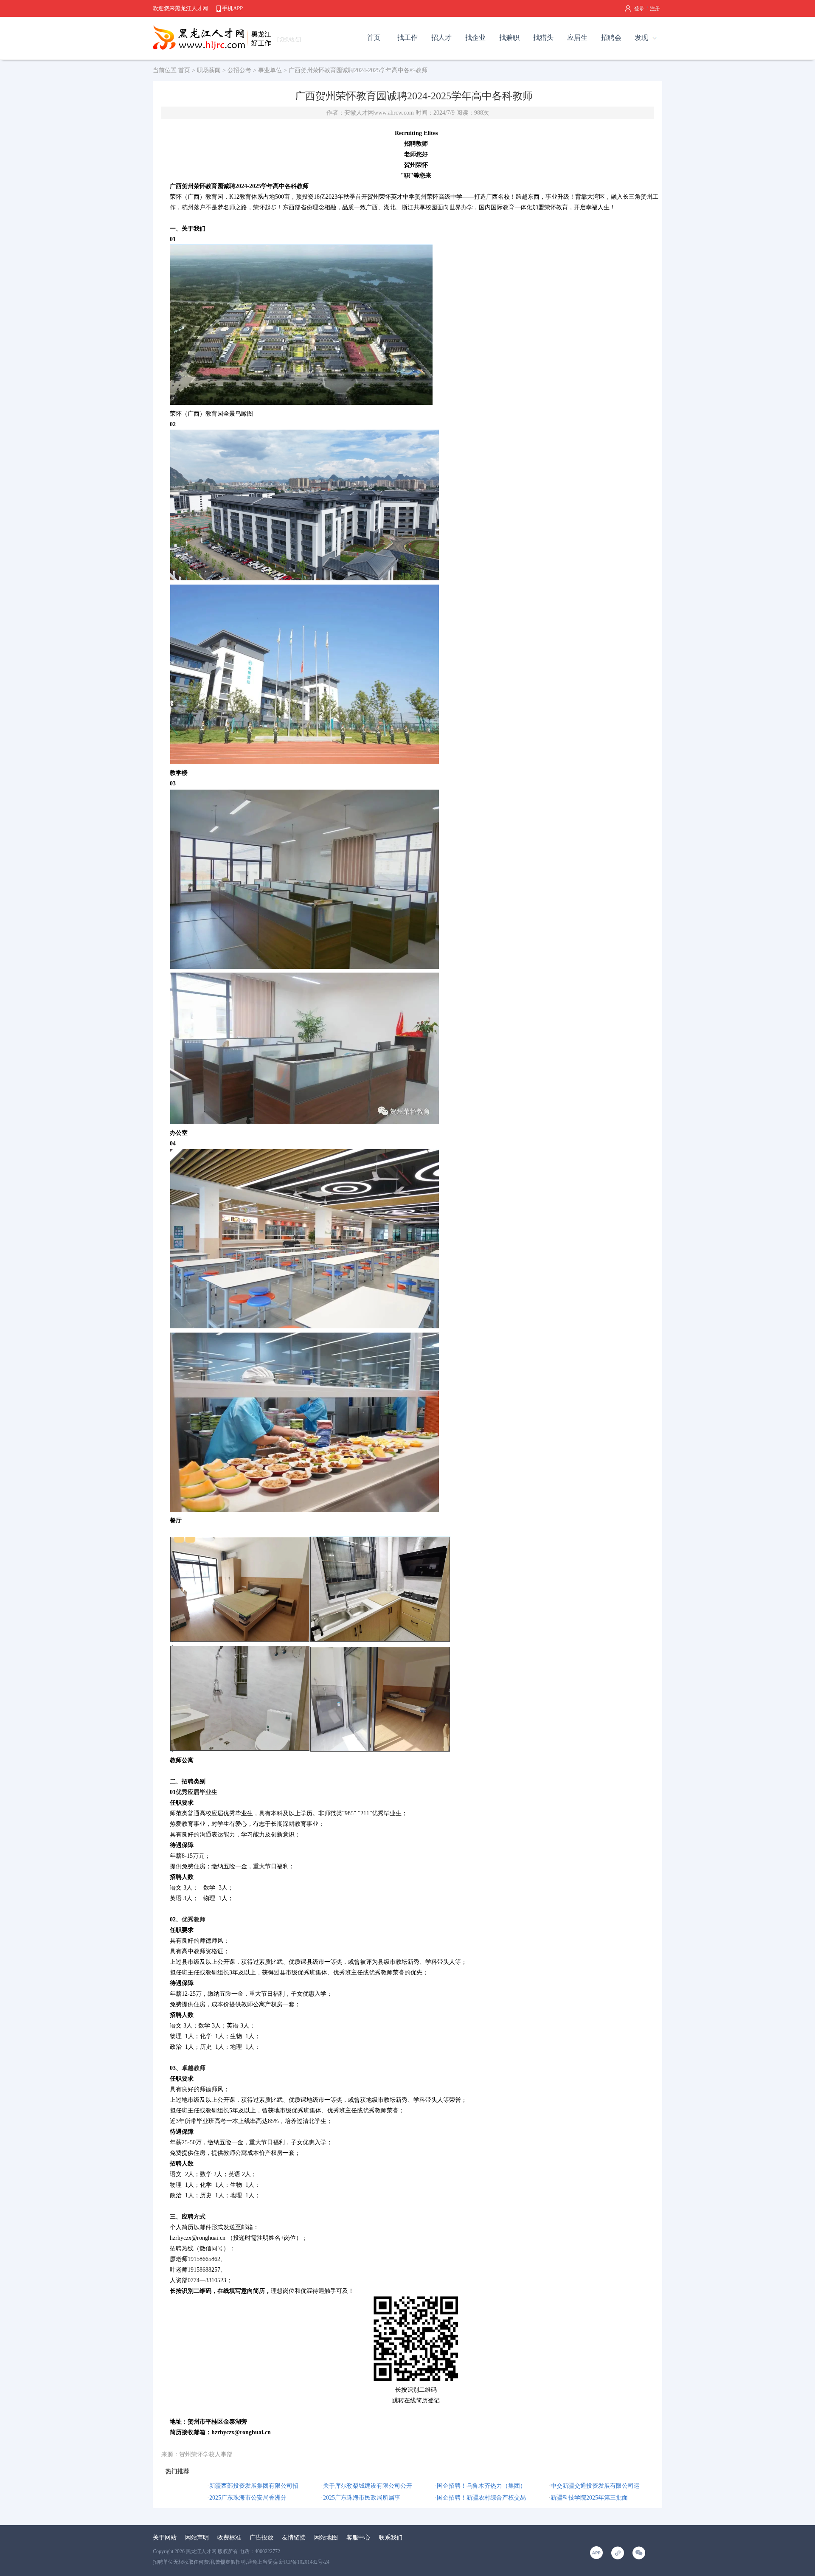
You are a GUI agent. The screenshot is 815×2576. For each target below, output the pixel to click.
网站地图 (326, 2538)
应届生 (577, 38)
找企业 (475, 38)
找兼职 (509, 38)
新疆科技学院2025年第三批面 (589, 2498)
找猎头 (543, 38)
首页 (374, 38)
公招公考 (239, 70)
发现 (641, 38)
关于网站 (165, 2538)
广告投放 (261, 2538)
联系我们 (391, 2538)
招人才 (441, 38)
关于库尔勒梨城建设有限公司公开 (368, 2486)
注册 (655, 8)
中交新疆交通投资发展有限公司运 (595, 2486)
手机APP (232, 8)
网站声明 (197, 2538)
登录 (639, 8)
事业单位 (270, 70)
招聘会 (611, 38)
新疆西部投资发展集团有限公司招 (254, 2486)
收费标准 (229, 2538)
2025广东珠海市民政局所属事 (362, 2498)
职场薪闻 (209, 70)
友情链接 (294, 2538)
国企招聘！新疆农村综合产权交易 (481, 2498)
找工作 (407, 38)
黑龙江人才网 (201, 2551)
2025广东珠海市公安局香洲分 (248, 2498)
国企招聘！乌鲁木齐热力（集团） (481, 2486)
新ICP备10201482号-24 (304, 2562)
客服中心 (358, 2538)
